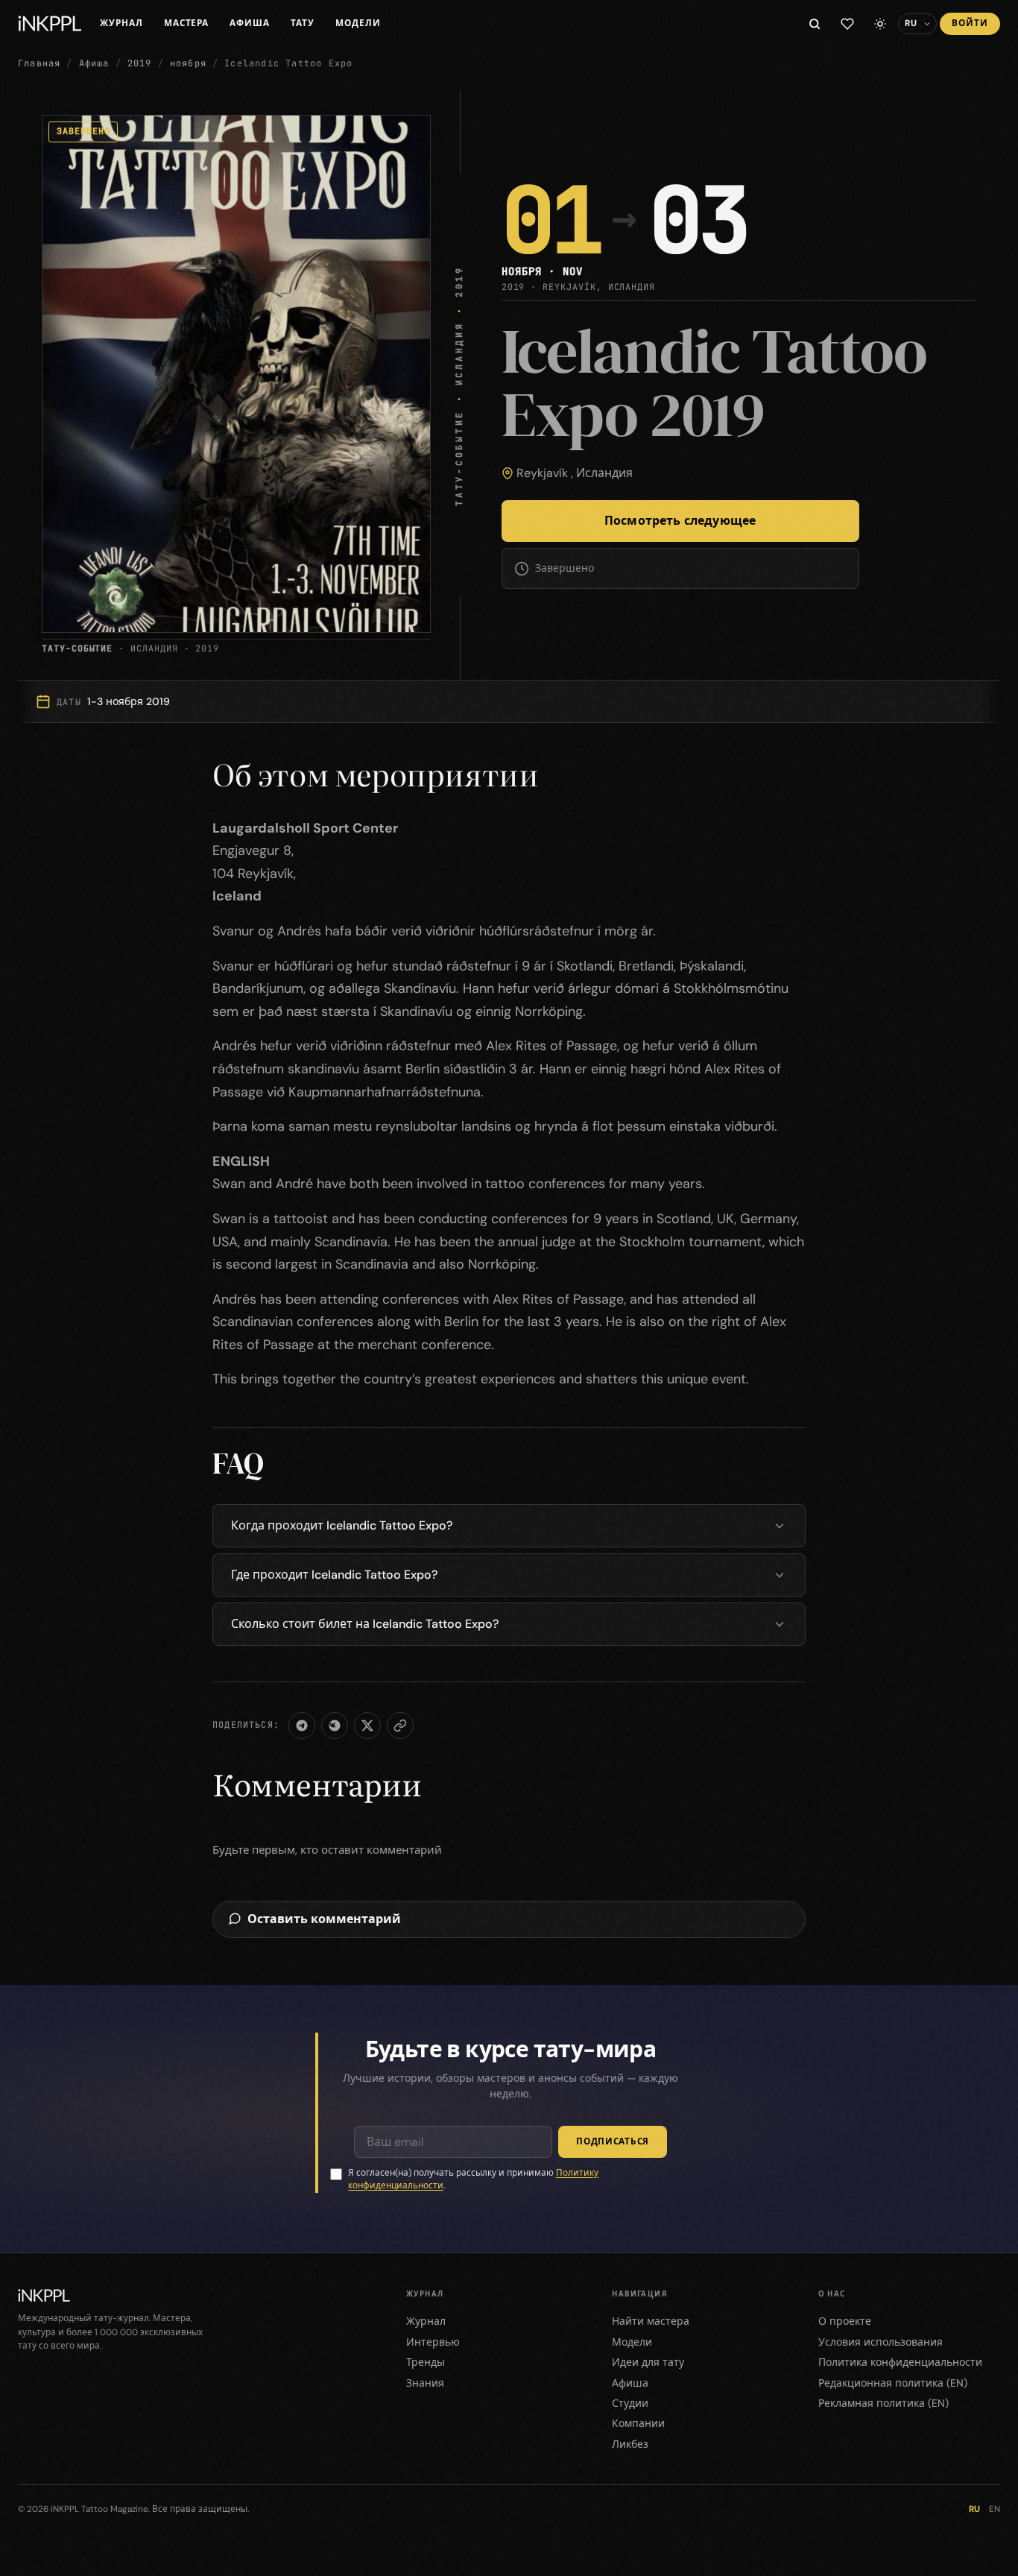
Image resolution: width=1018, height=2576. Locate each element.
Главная (39, 63)
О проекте (845, 2321)
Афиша (250, 23)
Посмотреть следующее (680, 521)
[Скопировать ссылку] (400, 1726)
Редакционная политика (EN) (893, 2383)
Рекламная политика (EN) (883, 2403)
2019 (140, 63)
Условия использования (881, 2342)
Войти (970, 23)
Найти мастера (651, 2321)
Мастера (187, 23)
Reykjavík (542, 473)
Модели (358, 23)
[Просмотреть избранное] (847, 24)
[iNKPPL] (50, 24)
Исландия (604, 473)
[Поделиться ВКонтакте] (335, 1726)
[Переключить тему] (880, 24)
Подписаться (613, 2141)
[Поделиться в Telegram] (302, 1726)
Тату (303, 23)
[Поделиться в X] (367, 1726)
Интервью (433, 2342)
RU (974, 2509)
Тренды (426, 2362)
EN (995, 2509)
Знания (425, 2383)
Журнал (121, 23)
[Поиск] (815, 24)
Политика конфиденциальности (900, 2362)
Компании (638, 2423)
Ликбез (630, 2444)
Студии (630, 2403)
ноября (188, 63)
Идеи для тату (648, 2362)
